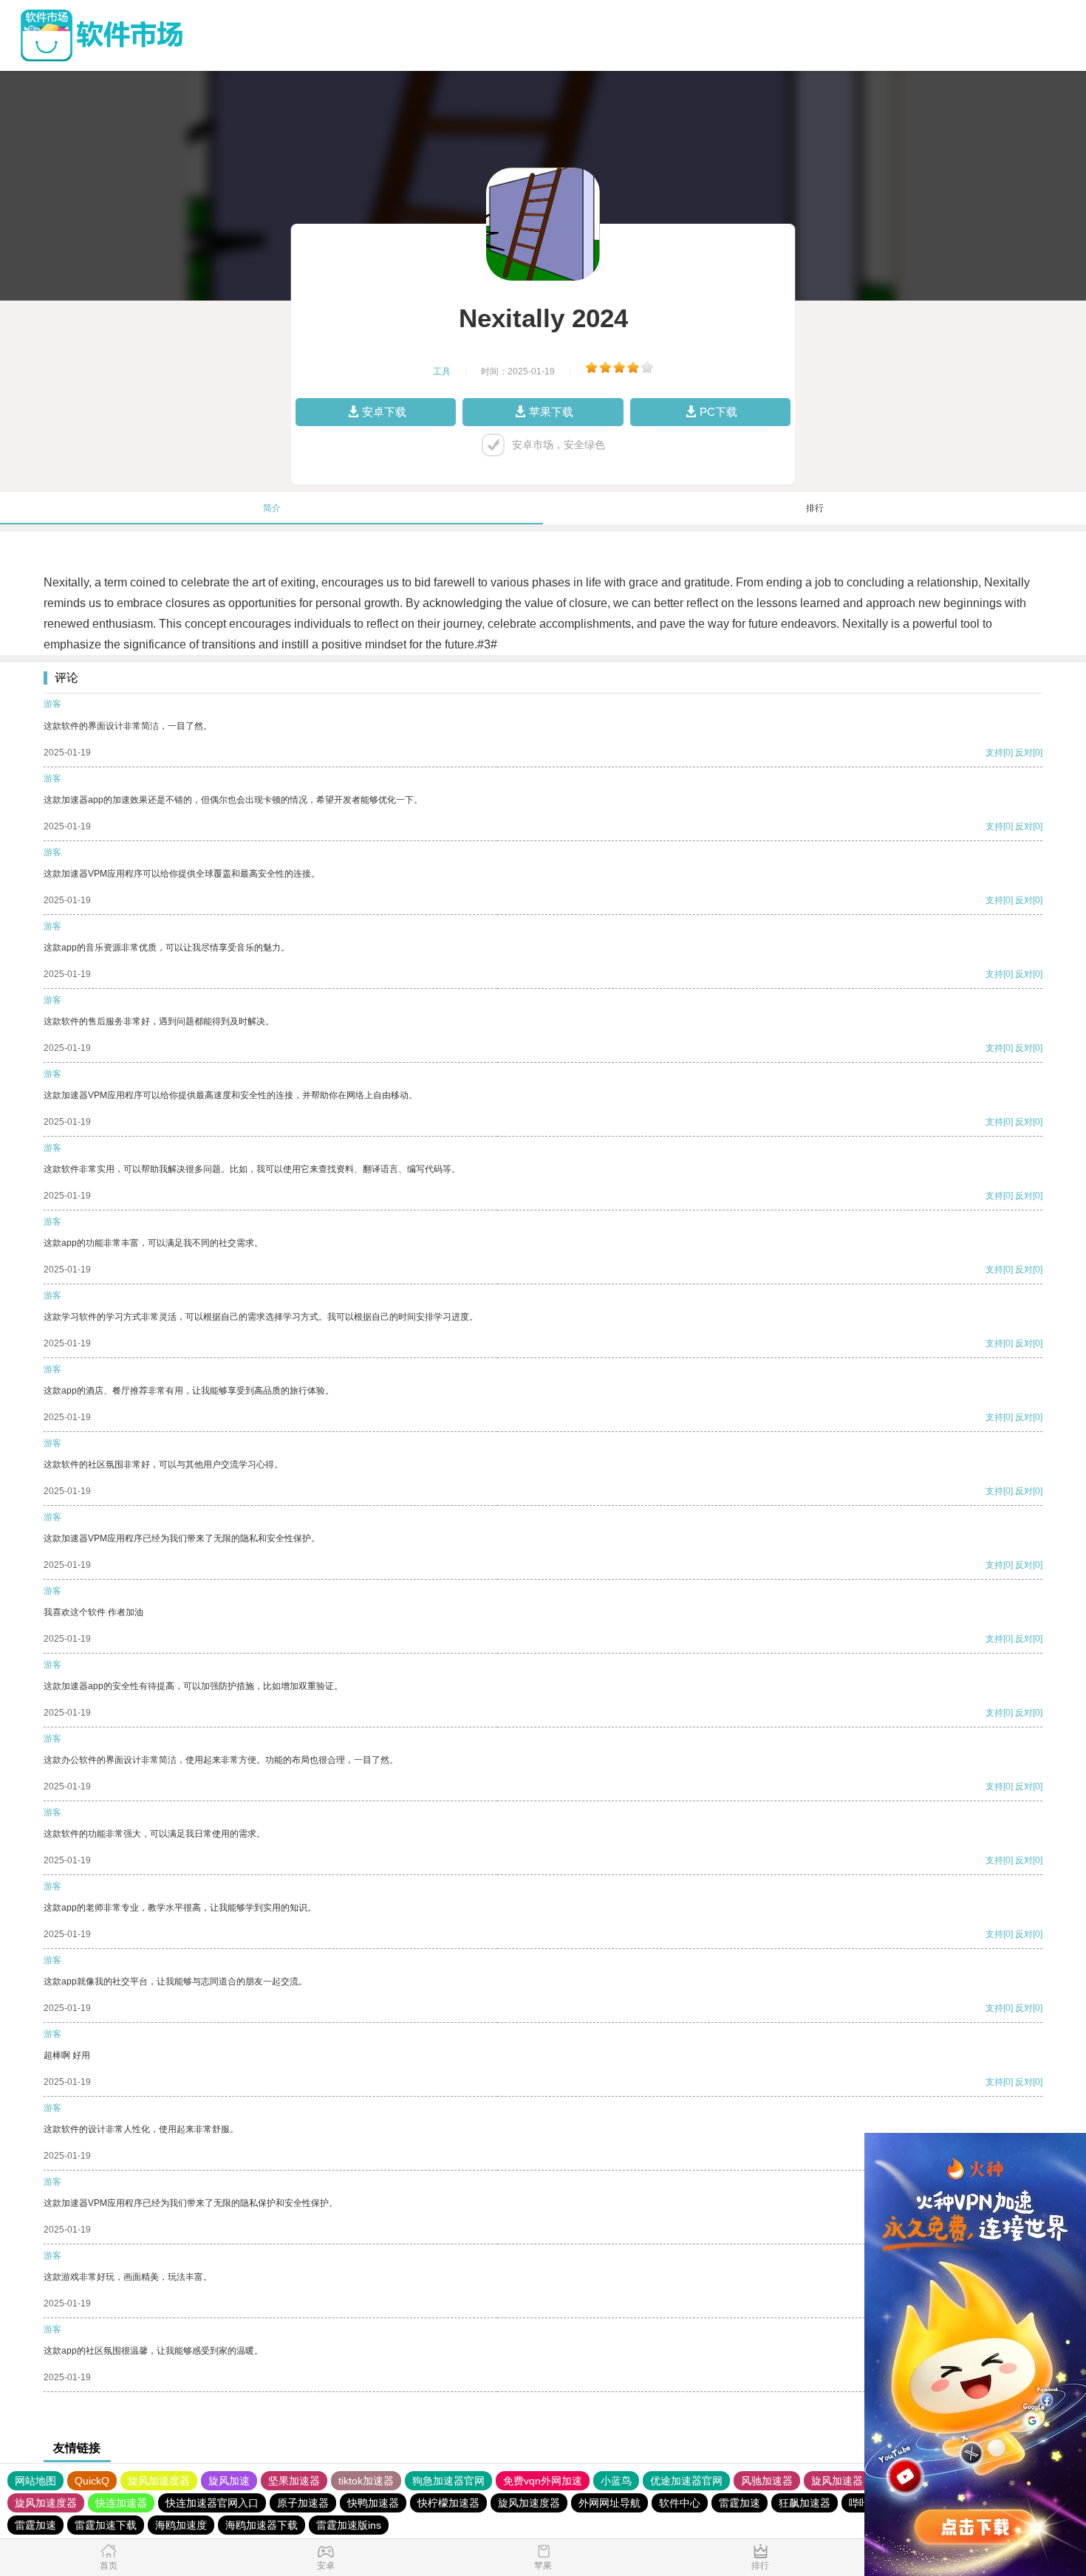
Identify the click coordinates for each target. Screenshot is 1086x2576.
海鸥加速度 (181, 2525)
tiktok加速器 (366, 2481)
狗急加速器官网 (448, 2481)
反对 (1024, 753)
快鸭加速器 (373, 2503)
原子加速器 (303, 2503)
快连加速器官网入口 (212, 2503)
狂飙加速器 (805, 2503)
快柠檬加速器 (448, 2503)
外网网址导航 (609, 2503)
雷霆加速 (740, 2503)
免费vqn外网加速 (543, 2481)
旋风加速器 (837, 2481)
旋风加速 (229, 2481)
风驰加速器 (767, 2481)
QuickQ (92, 2481)
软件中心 (680, 2503)
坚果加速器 (294, 2481)
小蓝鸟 (616, 2481)
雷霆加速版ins (349, 2525)
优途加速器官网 (686, 2481)
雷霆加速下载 (106, 2525)
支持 (994, 753)
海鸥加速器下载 (262, 2525)
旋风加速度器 (159, 2481)
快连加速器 (121, 2503)
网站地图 (35, 2481)
